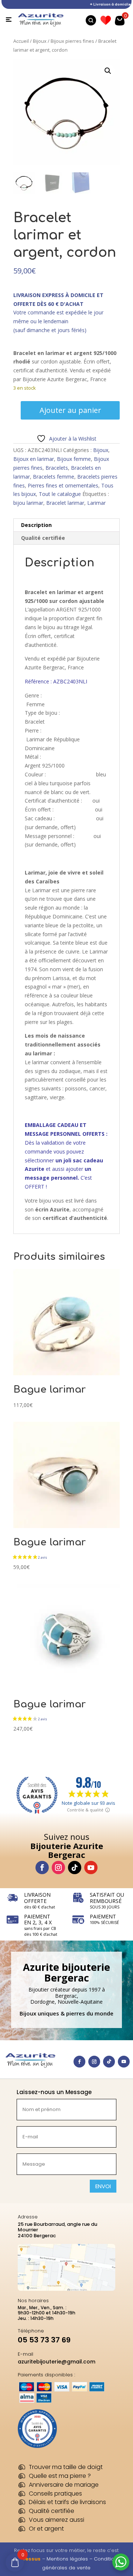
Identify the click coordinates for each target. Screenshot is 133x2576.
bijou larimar (28, 503)
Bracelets (57, 468)
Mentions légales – (70, 2559)
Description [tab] (36, 525)
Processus (27, 2559)
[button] (108, 71)
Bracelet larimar (65, 503)
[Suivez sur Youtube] (91, 1868)
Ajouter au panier (70, 410)
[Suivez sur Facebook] (42, 1868)
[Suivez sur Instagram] (58, 1868)
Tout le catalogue (60, 494)
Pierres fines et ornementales (63, 485)
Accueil (21, 41)
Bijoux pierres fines (72, 41)
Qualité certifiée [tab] (43, 538)
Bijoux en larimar (34, 459)
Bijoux (40, 41)
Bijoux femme (74, 459)
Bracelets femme (54, 477)
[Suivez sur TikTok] (75, 1868)
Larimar (96, 503)
